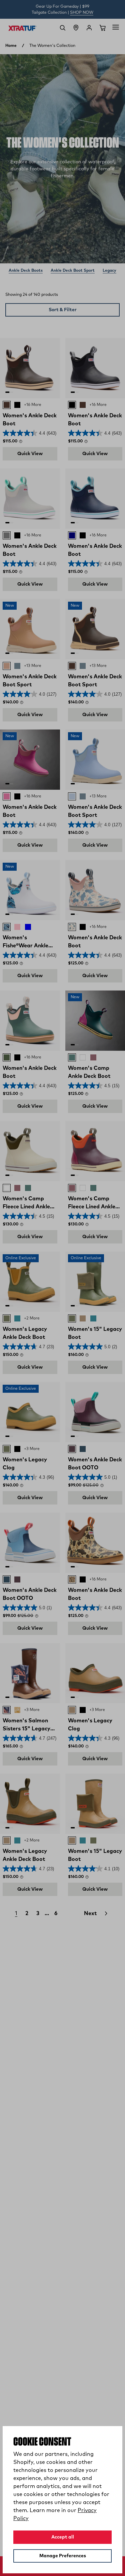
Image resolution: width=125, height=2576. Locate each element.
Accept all (63, 2537)
